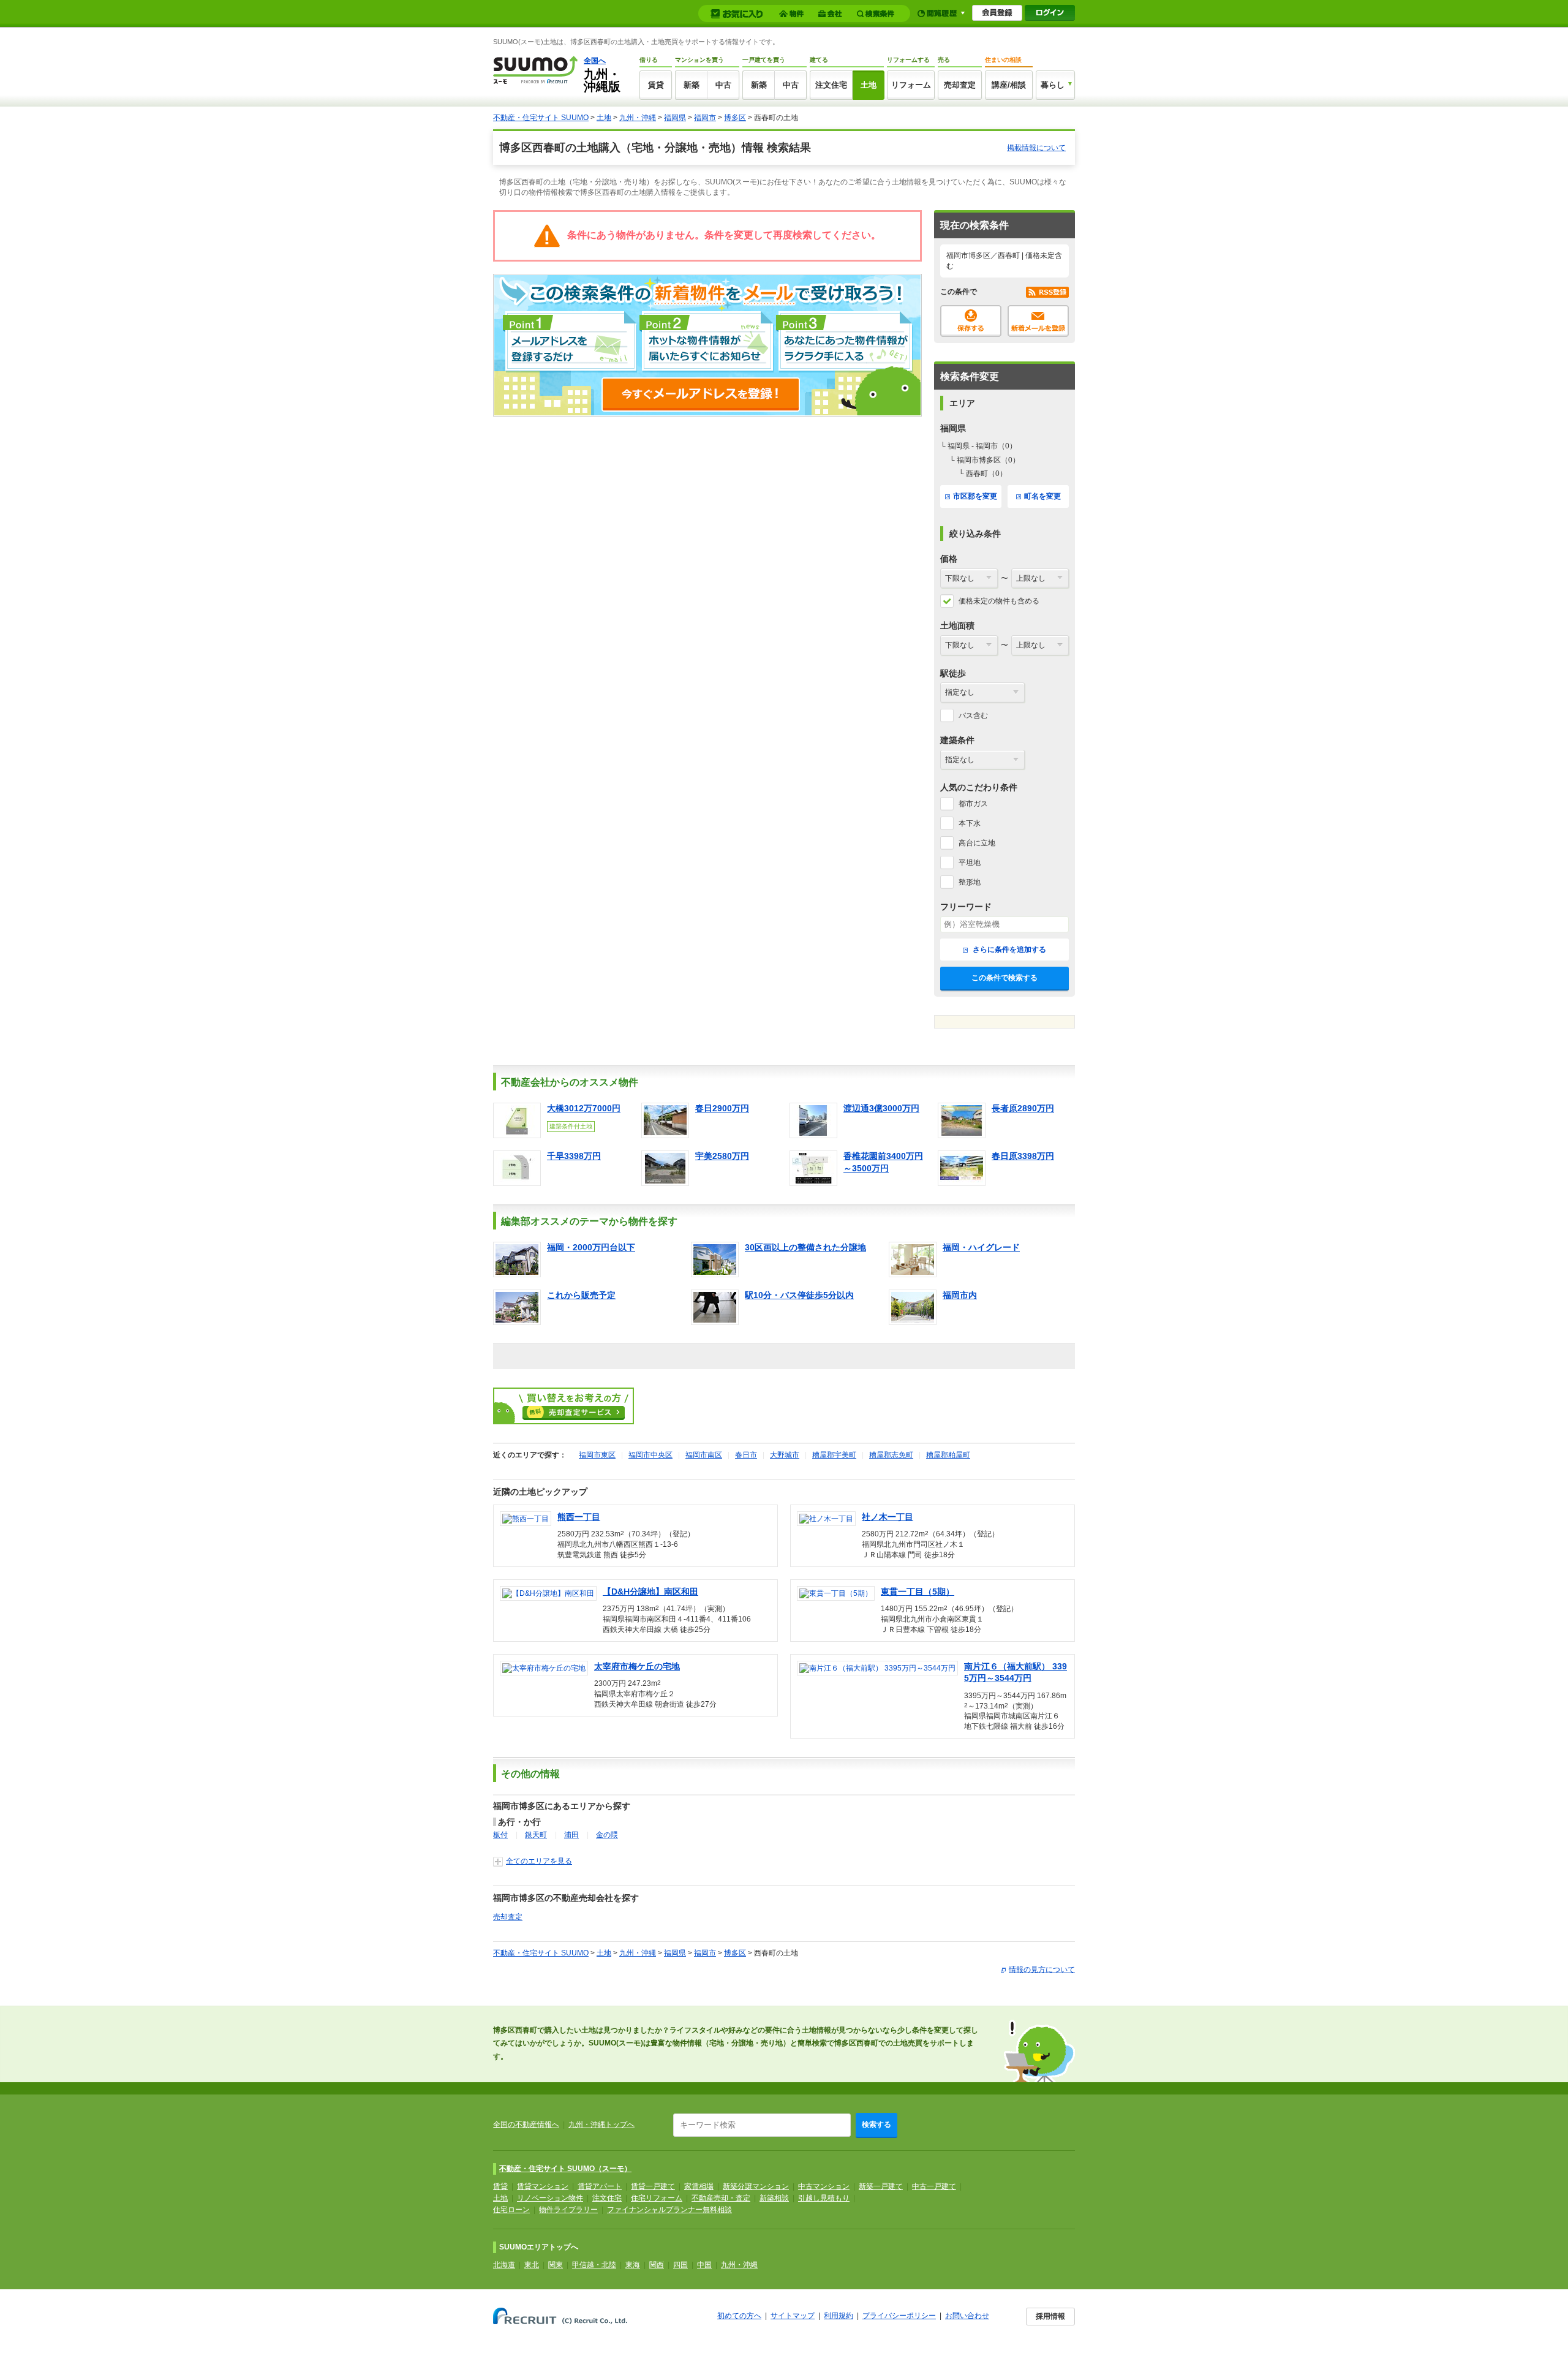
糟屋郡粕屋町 (948, 1455)
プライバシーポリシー (899, 2316)
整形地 (970, 882)
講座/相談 (1009, 85)
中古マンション (824, 2186)
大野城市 (785, 1455)
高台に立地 (977, 843)
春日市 (746, 1455)
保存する (971, 321)
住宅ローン (511, 2210)
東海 (633, 2265)
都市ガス (973, 804)
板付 (500, 1835)
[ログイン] (1050, 13)
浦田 (571, 1835)
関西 (657, 2265)
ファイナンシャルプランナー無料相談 (669, 2210)
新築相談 (774, 2198)
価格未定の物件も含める (999, 601)
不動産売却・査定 (721, 2198)
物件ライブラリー (568, 2210)
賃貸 (656, 85)
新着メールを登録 (1038, 321)
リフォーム (911, 85)
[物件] (793, 14)
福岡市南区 (704, 1455)
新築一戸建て (881, 2186)
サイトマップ (793, 2316)
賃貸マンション (543, 2186)
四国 (680, 2265)
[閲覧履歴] (941, 13)
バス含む (973, 716)
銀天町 (536, 1835)
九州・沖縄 (638, 118)
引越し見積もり (824, 2198)
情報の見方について (1042, 1970)
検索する (876, 2124)
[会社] (832, 14)
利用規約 (839, 2316)
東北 (532, 2265)
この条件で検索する (1005, 978)
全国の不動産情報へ (526, 2124)
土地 (869, 85)
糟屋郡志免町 (891, 1455)
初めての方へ (739, 2316)
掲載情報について (1036, 148)
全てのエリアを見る (539, 1861)
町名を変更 (1042, 496)
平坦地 (970, 863)
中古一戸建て (934, 2186)
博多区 (735, 118)
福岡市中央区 (650, 1455)
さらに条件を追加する (1008, 950)
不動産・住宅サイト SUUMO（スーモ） (565, 2169)
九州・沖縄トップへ (601, 2124)
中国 (704, 2265)
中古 (723, 85)
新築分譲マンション (756, 2186)
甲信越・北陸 (594, 2265)
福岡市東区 (597, 1455)
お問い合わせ (967, 2316)
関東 (556, 2265)
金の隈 (607, 1835)
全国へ (595, 61)
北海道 (504, 2265)
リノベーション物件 (550, 2198)
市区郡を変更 (975, 496)
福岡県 (675, 118)
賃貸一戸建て (653, 2186)
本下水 (970, 823)
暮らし (1053, 85)
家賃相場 (699, 2186)
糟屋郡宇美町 (834, 1455)
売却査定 (960, 85)
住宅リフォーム (657, 2198)
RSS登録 (1047, 292)
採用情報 (1050, 2316)
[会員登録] (997, 13)
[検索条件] (877, 14)
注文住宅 (831, 85)
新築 (692, 85)
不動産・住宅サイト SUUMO (541, 118)
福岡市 (705, 118)
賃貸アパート (600, 2186)
